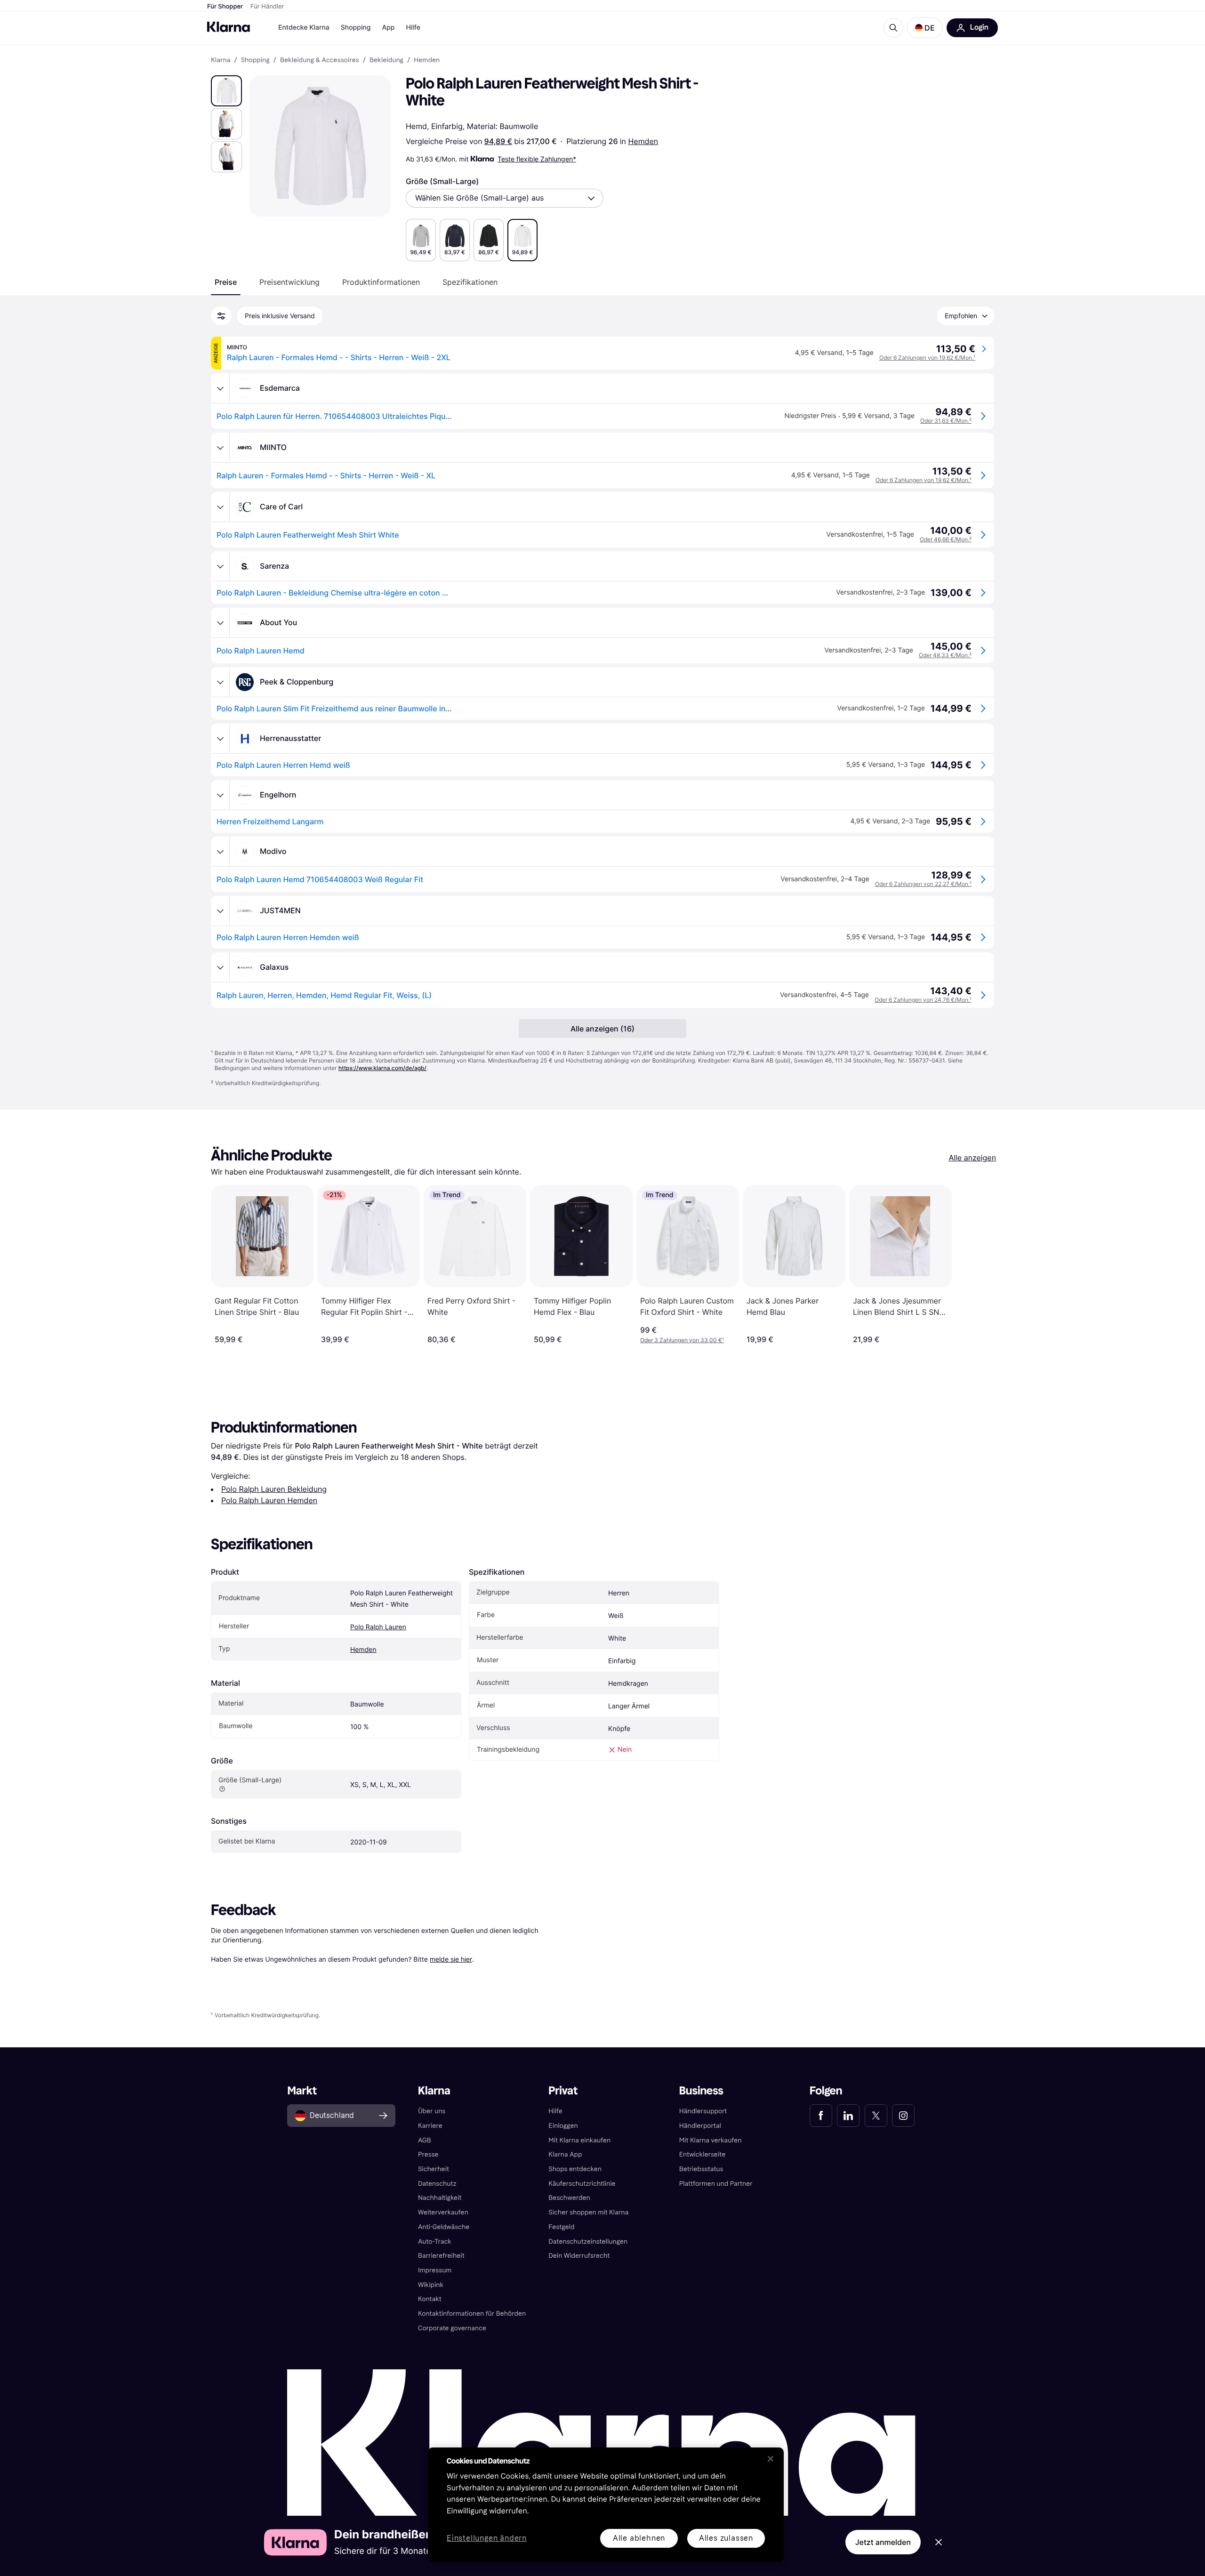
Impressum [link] (435, 2270)
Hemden (643, 141)
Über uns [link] (432, 2111)
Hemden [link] (427, 60)
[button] (925, 28)
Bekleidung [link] (386, 60)
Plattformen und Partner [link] (716, 2184)
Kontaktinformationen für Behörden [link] (472, 2314)
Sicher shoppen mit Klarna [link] (588, 2212)
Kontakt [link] (430, 2299)
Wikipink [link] (431, 2285)
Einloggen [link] (563, 2126)
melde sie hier (451, 1959)
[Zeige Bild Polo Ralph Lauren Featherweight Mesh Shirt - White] (226, 91)
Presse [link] (428, 2154)
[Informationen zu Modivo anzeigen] (220, 852)
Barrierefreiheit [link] (441, 2256)
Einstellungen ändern (487, 2539)
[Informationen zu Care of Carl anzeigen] (220, 507)
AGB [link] (425, 2140)
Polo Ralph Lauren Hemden (269, 1500)
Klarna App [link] (565, 2154)
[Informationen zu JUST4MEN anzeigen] (220, 911)
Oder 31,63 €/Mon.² (946, 421)
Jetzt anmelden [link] (883, 2542)
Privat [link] (563, 2091)
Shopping (356, 28)
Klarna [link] (221, 60)
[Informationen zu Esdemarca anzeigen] (220, 388)
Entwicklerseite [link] (703, 2154)
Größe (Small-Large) (442, 181)
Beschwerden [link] (569, 2198)
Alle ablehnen (639, 2538)
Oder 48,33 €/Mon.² (945, 655)
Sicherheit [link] (434, 2169)
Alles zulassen (726, 2538)
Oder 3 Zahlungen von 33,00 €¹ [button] (682, 1340)
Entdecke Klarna (304, 28)
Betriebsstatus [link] (701, 2169)
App (388, 28)
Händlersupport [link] (703, 2111)
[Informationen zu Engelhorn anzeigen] (220, 795)
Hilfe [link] (555, 2111)
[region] (606, 2505)
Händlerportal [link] (700, 2126)
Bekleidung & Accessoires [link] (320, 60)
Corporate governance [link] (452, 2328)
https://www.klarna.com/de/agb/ (382, 1068)
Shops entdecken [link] (575, 2169)
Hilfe (413, 28)
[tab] (226, 282)
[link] (821, 2116)
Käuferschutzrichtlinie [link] (582, 2184)
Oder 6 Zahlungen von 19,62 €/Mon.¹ (927, 358)
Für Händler (267, 7)
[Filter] (221, 316)
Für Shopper (225, 7)
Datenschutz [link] (437, 2184)
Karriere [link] (430, 2126)
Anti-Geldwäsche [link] (444, 2227)
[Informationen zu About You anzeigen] (220, 623)
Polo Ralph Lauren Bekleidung (274, 1489)
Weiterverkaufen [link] (443, 2212)
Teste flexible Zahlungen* (537, 159)
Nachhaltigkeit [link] (440, 2198)
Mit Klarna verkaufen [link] (711, 2140)
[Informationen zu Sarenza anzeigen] (220, 566)
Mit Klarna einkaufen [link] (579, 2140)
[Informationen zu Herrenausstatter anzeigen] (220, 739)
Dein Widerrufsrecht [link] (579, 2256)
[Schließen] (771, 2459)
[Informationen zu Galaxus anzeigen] (220, 967)
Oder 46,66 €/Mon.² (946, 539)
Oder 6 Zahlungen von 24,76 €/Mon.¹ (923, 1000)
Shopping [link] (255, 60)
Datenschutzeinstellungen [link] (588, 2242)
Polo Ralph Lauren (378, 1627)
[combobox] (505, 198)
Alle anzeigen (972, 1158)
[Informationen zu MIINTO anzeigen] (220, 448)
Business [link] (701, 2091)
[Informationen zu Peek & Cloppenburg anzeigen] (220, 682)
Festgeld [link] (561, 2227)
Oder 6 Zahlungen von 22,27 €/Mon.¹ (923, 884)
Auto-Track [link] (435, 2242)
